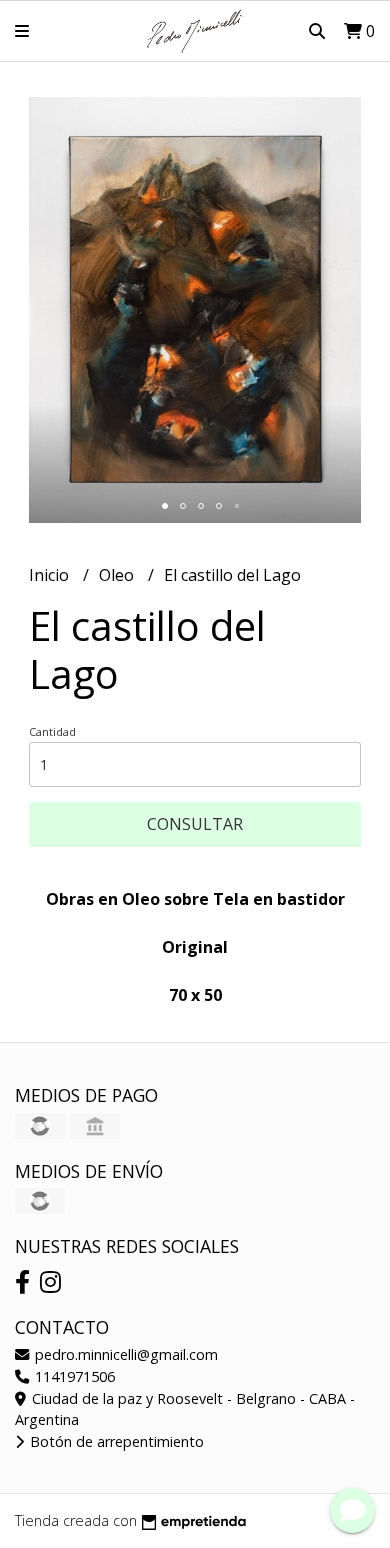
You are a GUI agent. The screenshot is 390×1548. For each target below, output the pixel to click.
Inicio (51, 575)
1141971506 (73, 1376)
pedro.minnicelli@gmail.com (124, 1354)
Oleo (118, 575)
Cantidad (52, 731)
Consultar (195, 824)
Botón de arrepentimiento (115, 1441)
